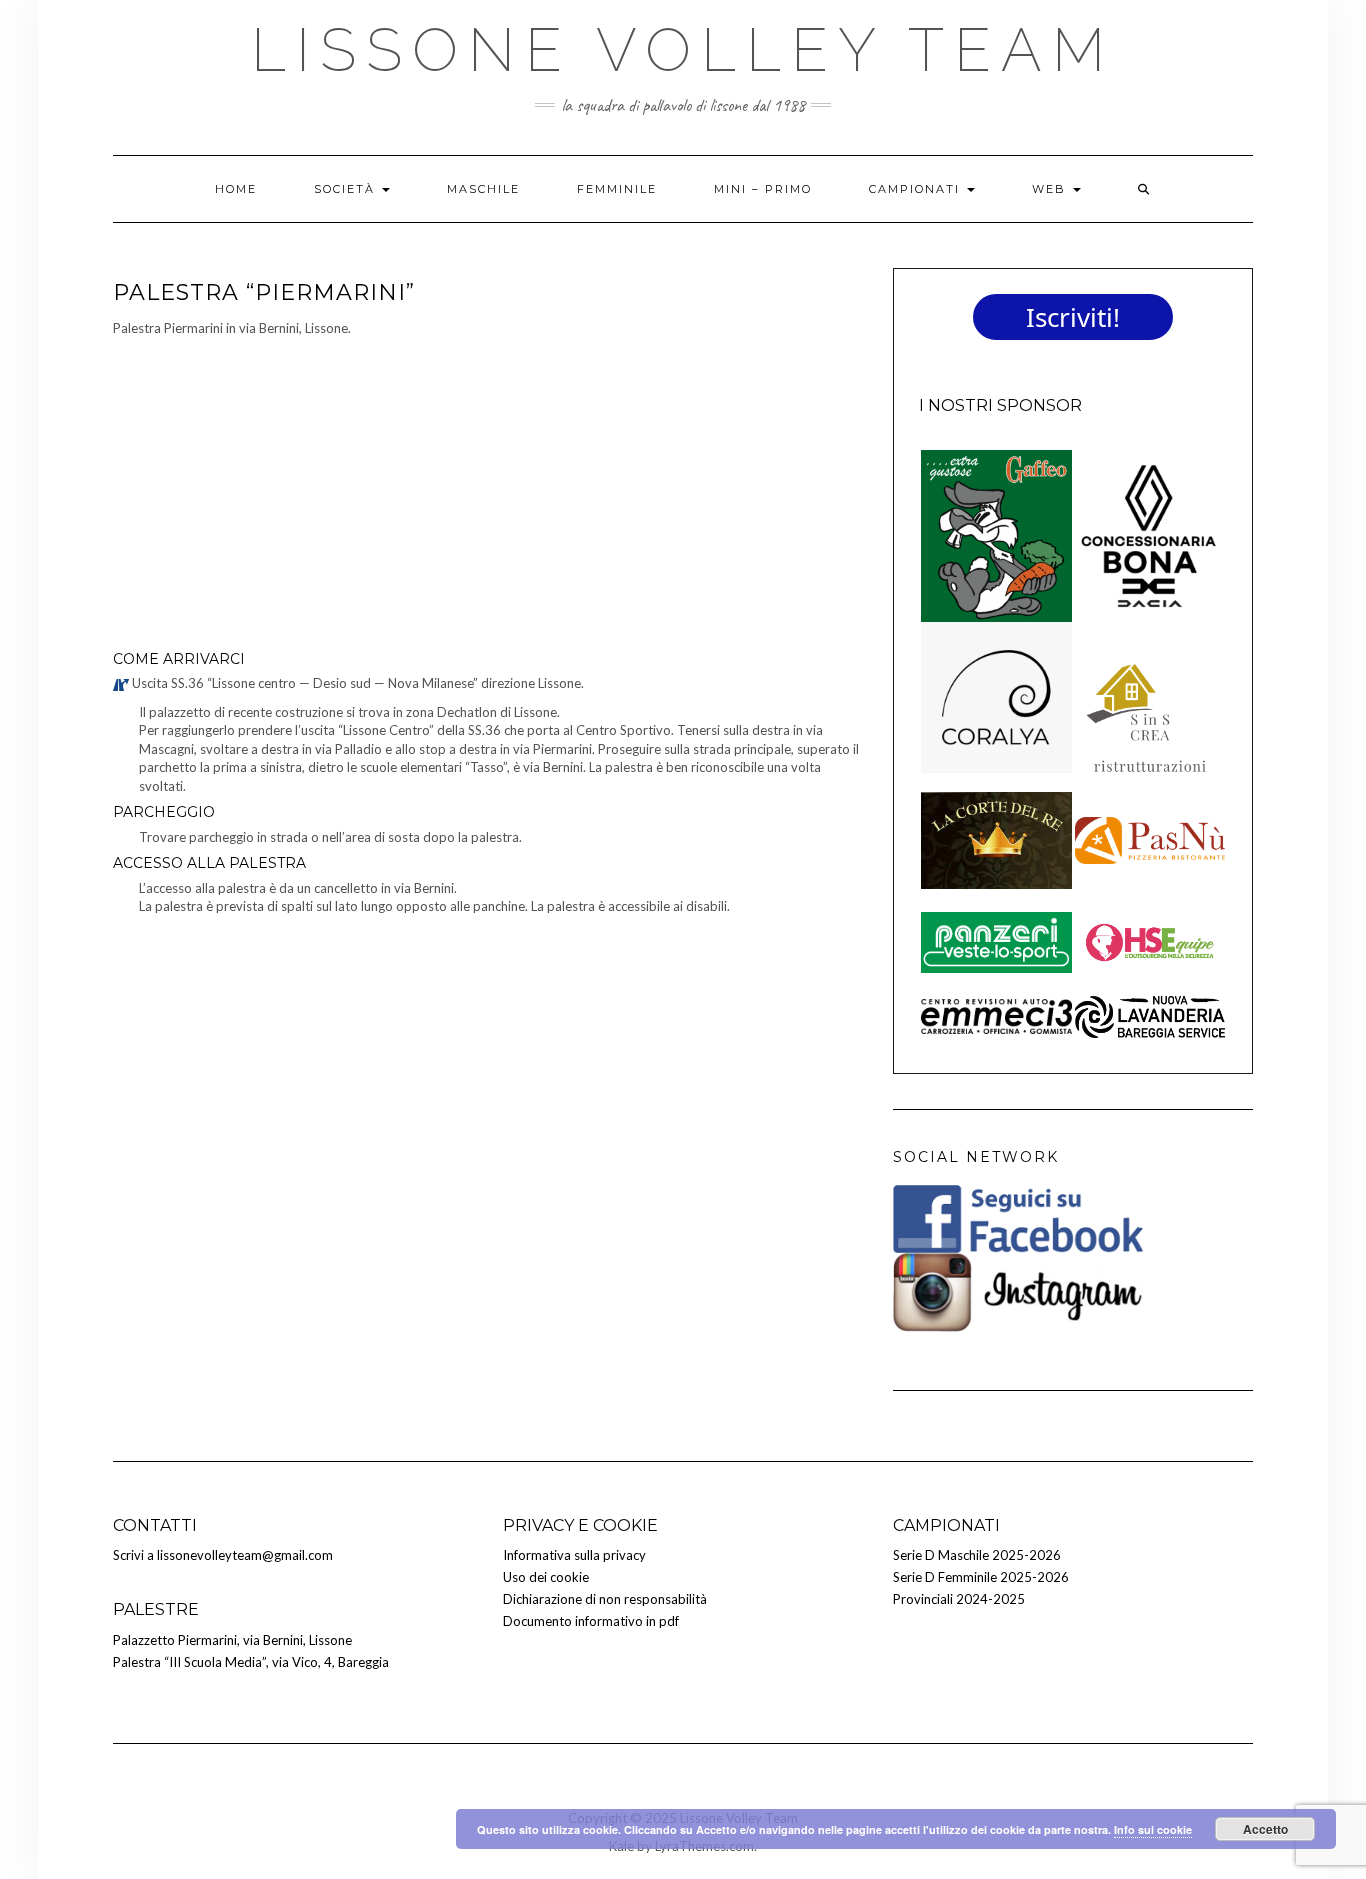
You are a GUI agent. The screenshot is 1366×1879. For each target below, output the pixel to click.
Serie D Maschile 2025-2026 (977, 1555)
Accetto (1265, 1829)
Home (236, 189)
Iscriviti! (1073, 317)
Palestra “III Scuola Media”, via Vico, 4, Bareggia (251, 1662)
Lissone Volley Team (683, 50)
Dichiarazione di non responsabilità (605, 1599)
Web (1051, 189)
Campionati (917, 189)
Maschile (483, 189)
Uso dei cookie (546, 1577)
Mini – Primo (763, 189)
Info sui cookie (1153, 1829)
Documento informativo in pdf (591, 1621)
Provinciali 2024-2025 (959, 1599)
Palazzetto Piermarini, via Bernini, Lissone (232, 1640)
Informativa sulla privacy (574, 1555)
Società (347, 189)
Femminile (617, 189)
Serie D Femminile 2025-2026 (981, 1577)
